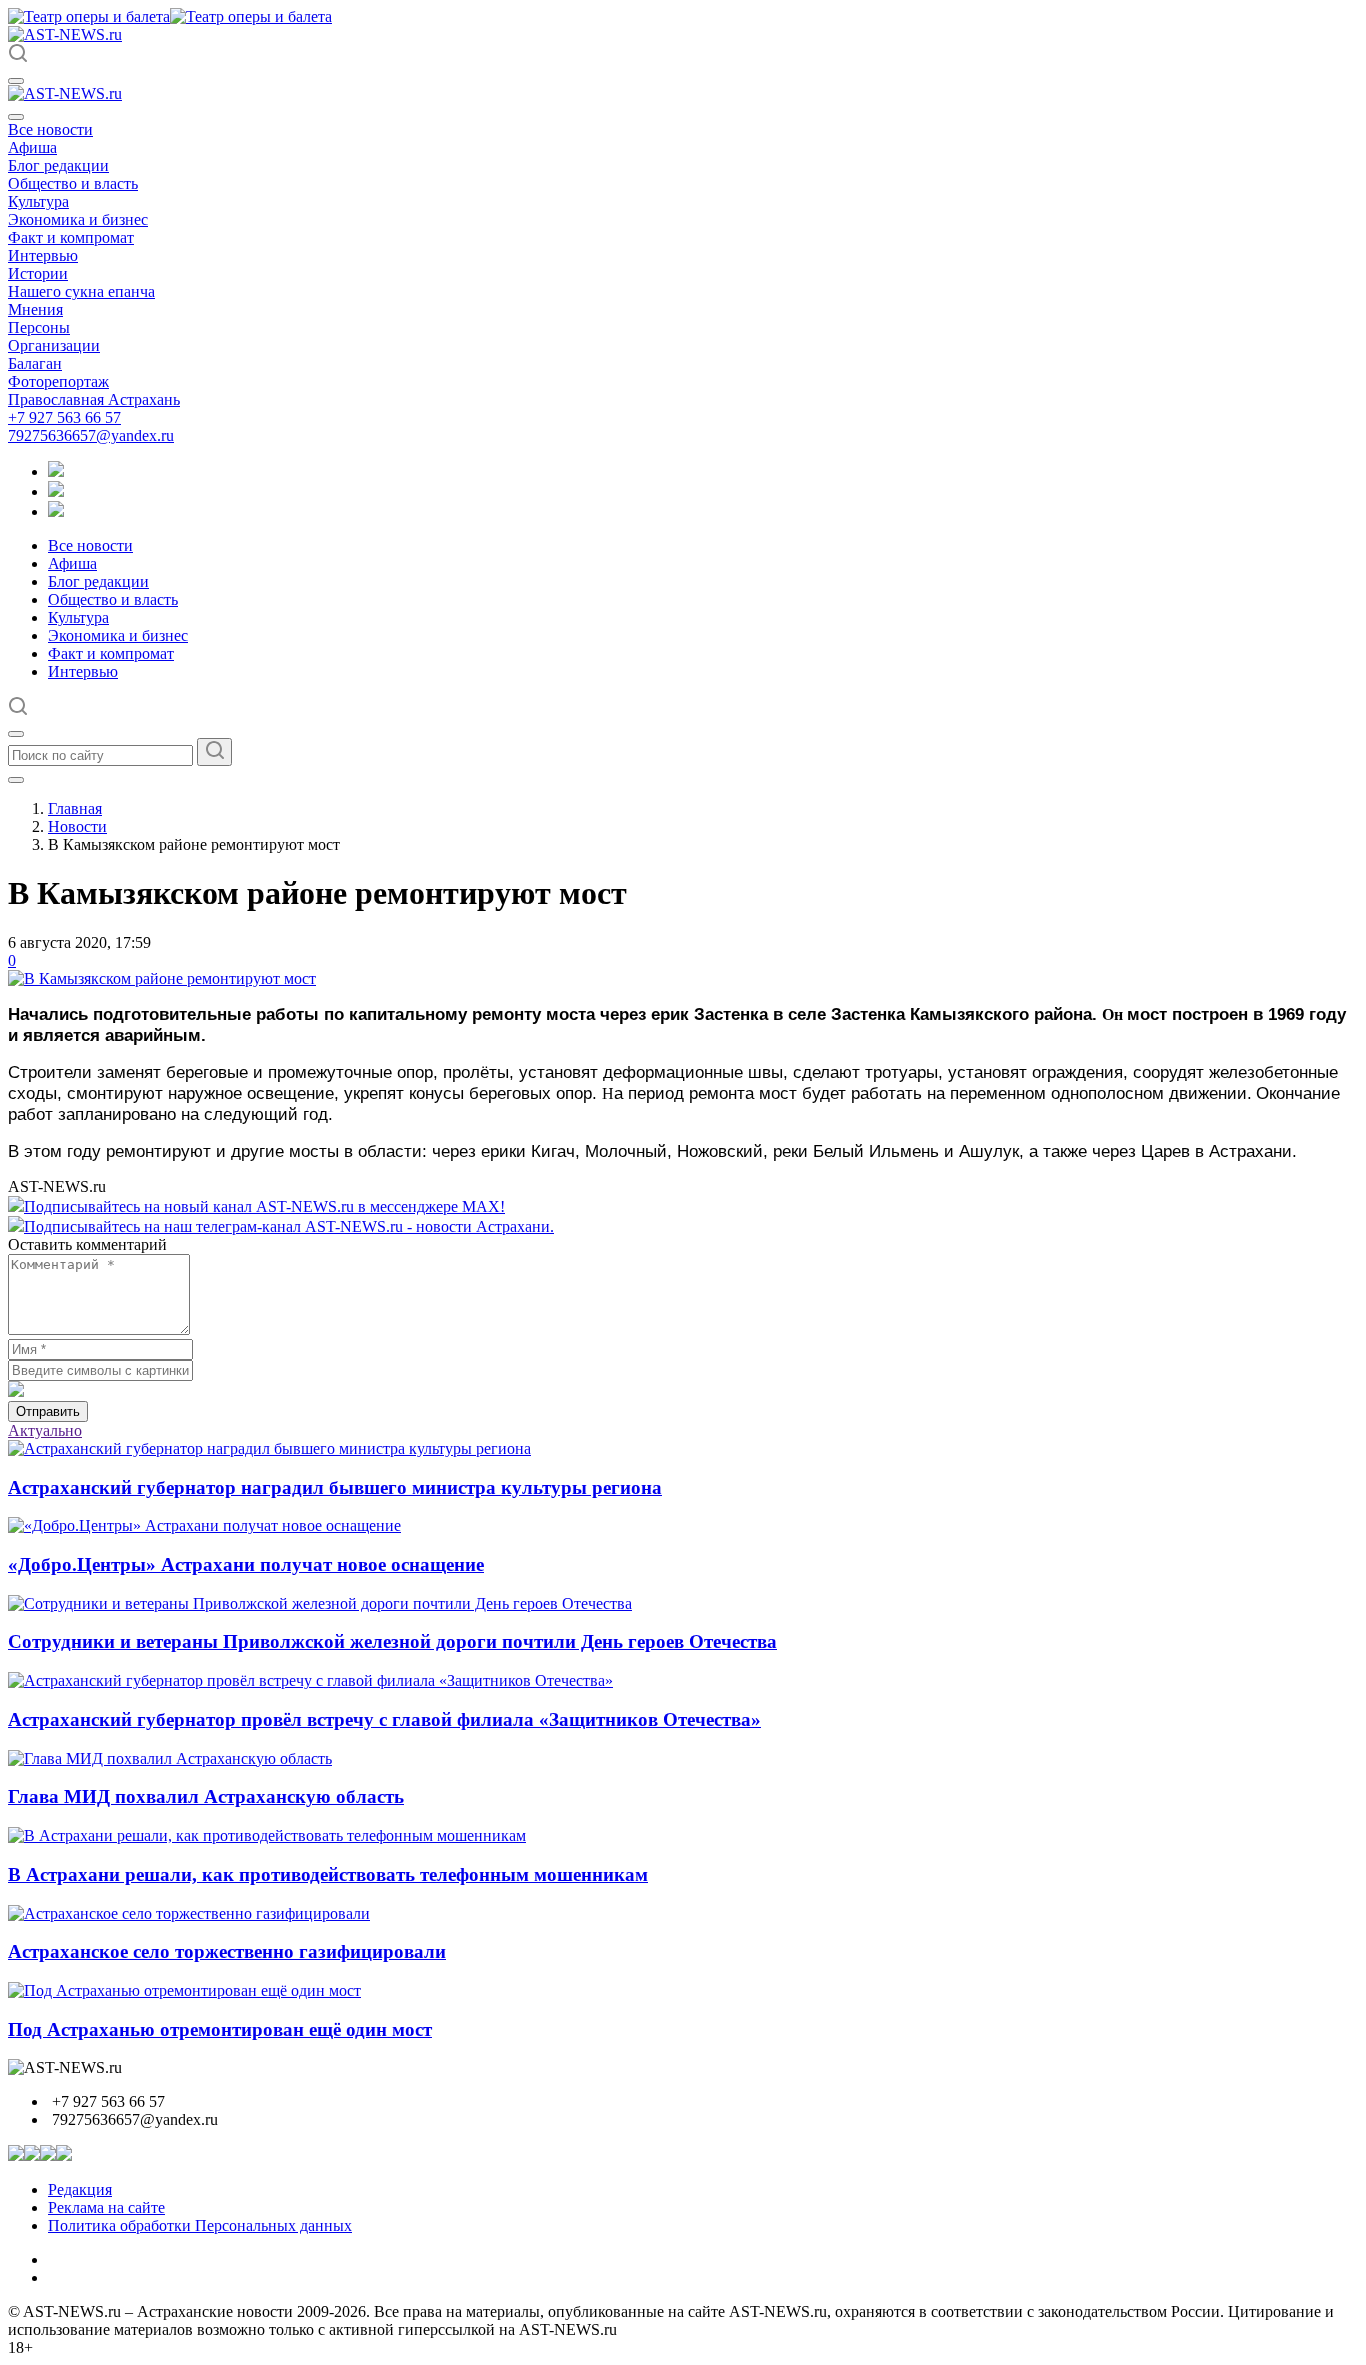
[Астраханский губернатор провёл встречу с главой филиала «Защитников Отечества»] (310, 1680)
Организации (54, 345)
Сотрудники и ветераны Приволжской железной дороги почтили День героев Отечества (392, 1641)
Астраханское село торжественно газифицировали (227, 1951)
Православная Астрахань (94, 399)
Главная (75, 808)
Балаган (35, 363)
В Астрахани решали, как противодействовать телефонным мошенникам (328, 1874)
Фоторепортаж (58, 381)
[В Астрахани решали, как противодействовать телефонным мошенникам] (267, 1835)
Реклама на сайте (106, 2207)
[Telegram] (56, 471)
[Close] (16, 117)
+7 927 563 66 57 (64, 417)
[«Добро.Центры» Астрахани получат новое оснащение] (204, 1525)
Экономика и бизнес (78, 219)
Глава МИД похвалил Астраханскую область (206, 1796)
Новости (77, 826)
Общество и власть (73, 183)
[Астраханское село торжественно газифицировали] (189, 1913)
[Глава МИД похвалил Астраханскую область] (170, 1758)
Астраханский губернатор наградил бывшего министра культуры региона (335, 1487)
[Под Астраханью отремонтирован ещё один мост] (184, 1990)
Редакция (80, 2189)
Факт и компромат (71, 237)
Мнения (35, 309)
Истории (38, 273)
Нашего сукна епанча (81, 291)
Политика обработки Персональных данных (200, 2225)
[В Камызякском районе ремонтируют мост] (162, 978)
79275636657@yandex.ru (91, 435)
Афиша (32, 147)
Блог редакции (58, 165)
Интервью (43, 255)
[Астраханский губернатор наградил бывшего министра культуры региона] (269, 1448)
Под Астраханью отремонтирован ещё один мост (220, 2029)
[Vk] (56, 511)
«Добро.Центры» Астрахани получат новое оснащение (246, 1564)
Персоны (39, 327)
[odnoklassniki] (56, 491)
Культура (38, 201)
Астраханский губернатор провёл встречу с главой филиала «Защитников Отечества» (384, 1719)
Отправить (48, 1411)
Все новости (50, 129)
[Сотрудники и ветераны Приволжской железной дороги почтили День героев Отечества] (320, 1603)
